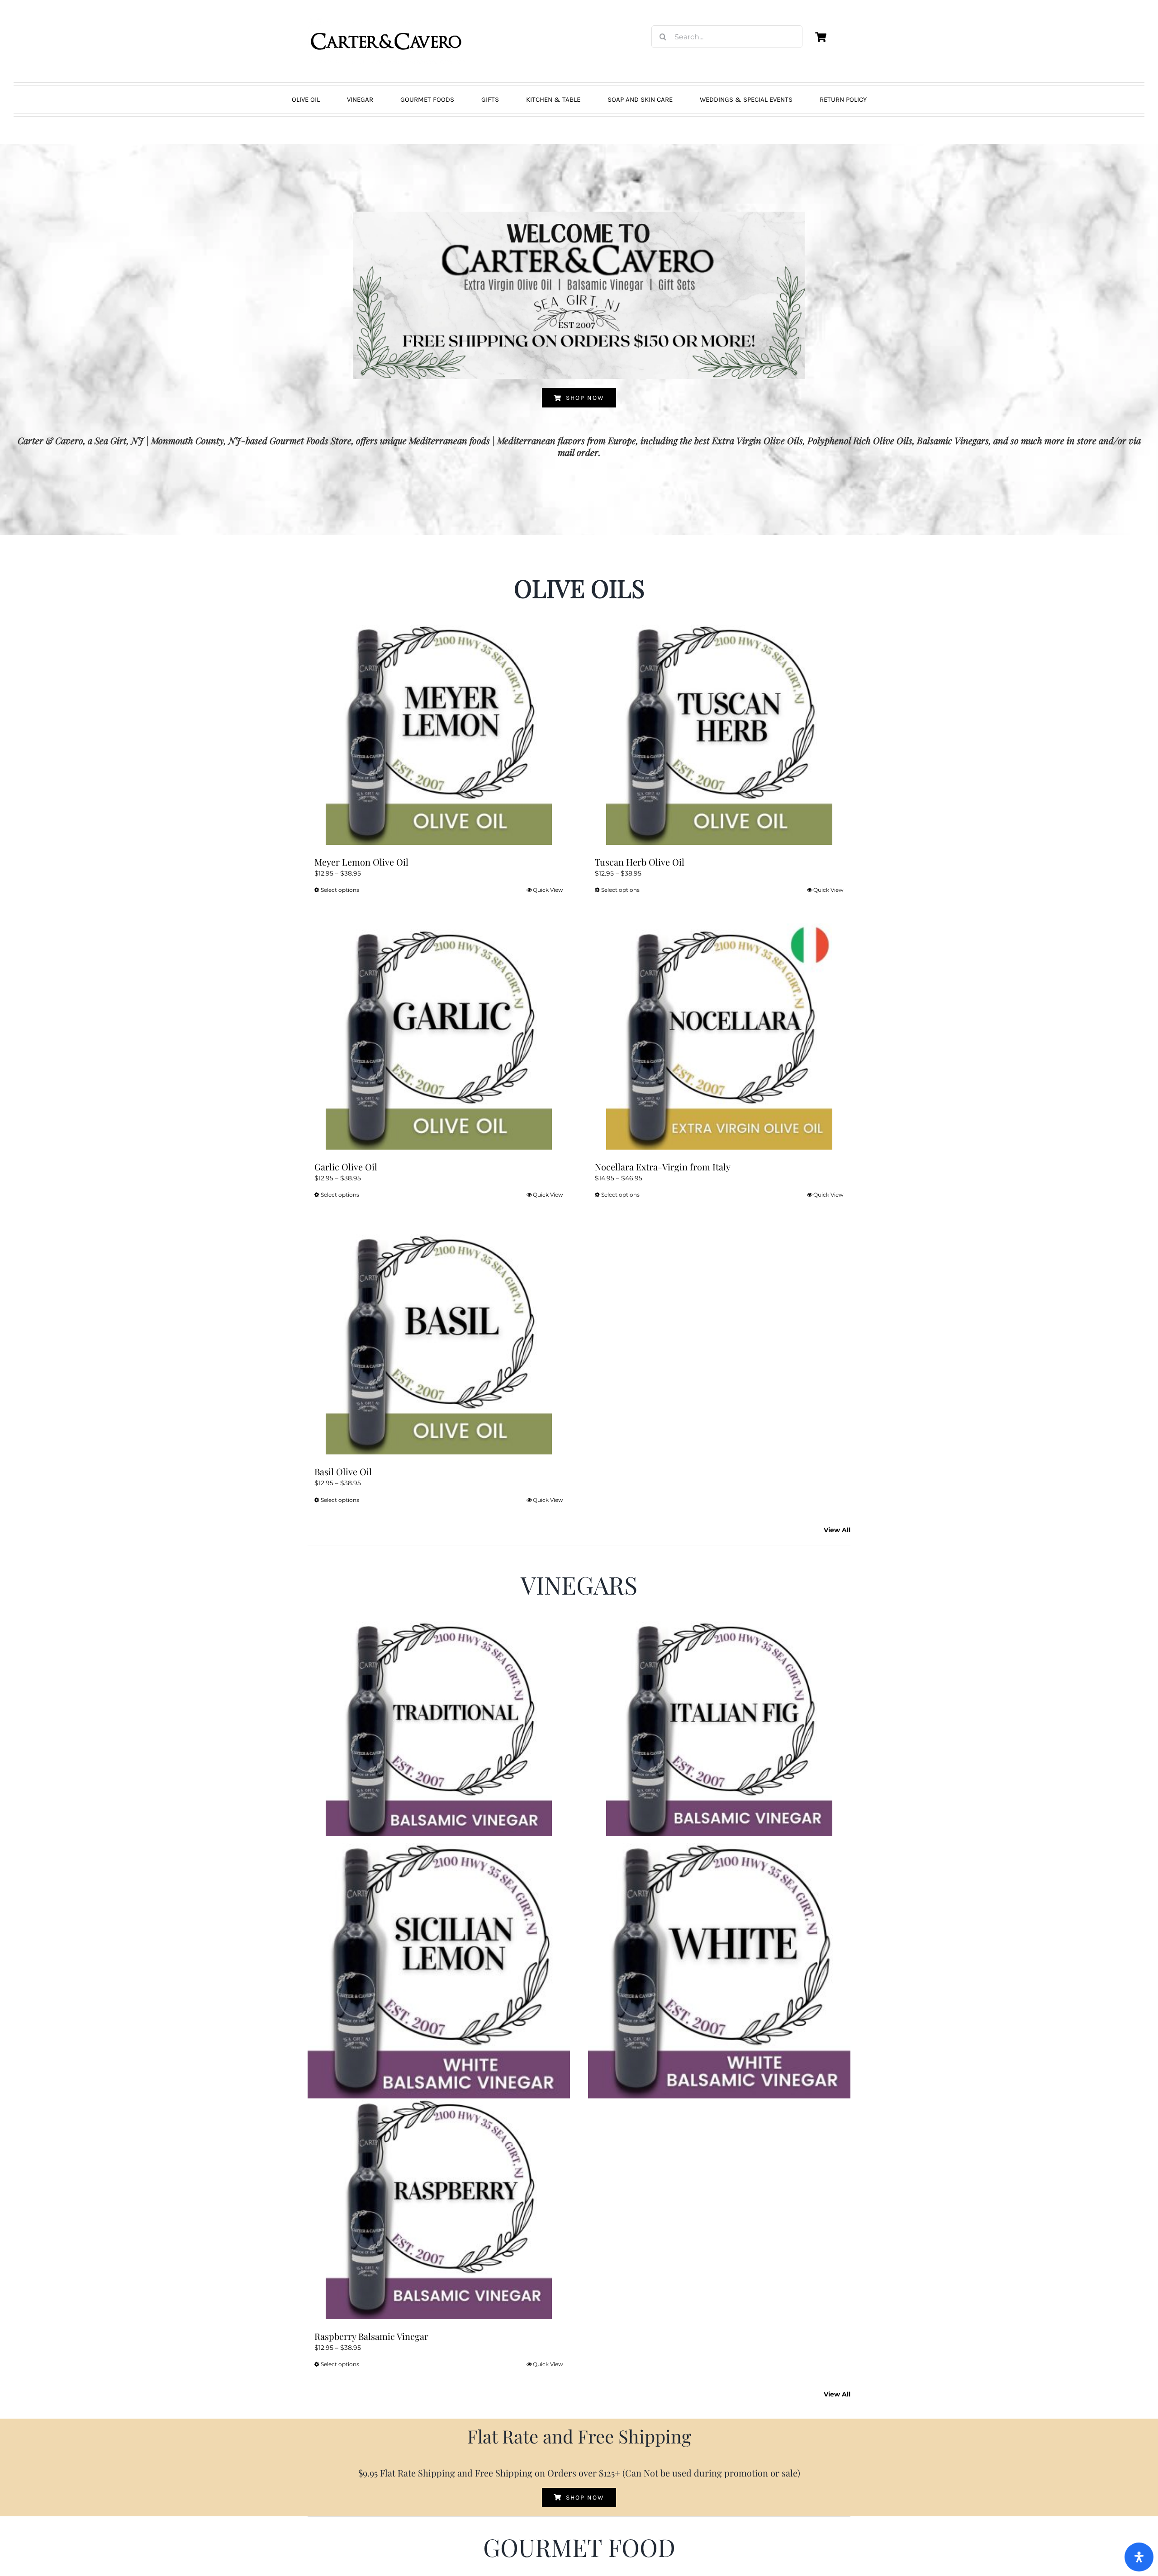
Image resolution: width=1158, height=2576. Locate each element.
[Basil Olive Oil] (439, 1341)
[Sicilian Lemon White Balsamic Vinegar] (439, 1967)
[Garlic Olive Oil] (439, 1037)
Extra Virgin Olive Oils (757, 440)
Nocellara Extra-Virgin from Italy (663, 1167)
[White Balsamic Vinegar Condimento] (719, 1967)
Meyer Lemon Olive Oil (361, 862)
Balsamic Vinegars (953, 440)
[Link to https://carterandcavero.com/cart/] (821, 37)
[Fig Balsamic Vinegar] (719, 1728)
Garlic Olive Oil (346, 1167)
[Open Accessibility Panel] (1139, 2557)
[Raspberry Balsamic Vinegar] (439, 2206)
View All (837, 1530)
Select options (340, 890)
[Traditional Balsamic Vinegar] (439, 1728)
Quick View (548, 890)
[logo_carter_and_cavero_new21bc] (387, 21)
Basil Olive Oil (343, 1471)
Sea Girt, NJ (119, 440)
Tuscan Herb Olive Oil (640, 862)
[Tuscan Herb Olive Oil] (719, 732)
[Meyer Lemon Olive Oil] (439, 732)
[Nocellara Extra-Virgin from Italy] (719, 1037)
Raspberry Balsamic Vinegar (371, 2336)
